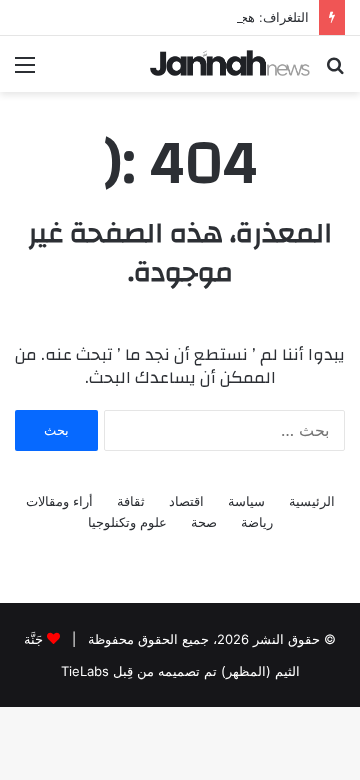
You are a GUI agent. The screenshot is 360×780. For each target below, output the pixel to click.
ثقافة (131, 501)
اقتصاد (186, 501)
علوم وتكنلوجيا (127, 522)
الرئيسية (312, 501)
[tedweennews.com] (230, 63)
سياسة (246, 501)
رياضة (257, 522)
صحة (204, 522)
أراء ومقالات (59, 501)
